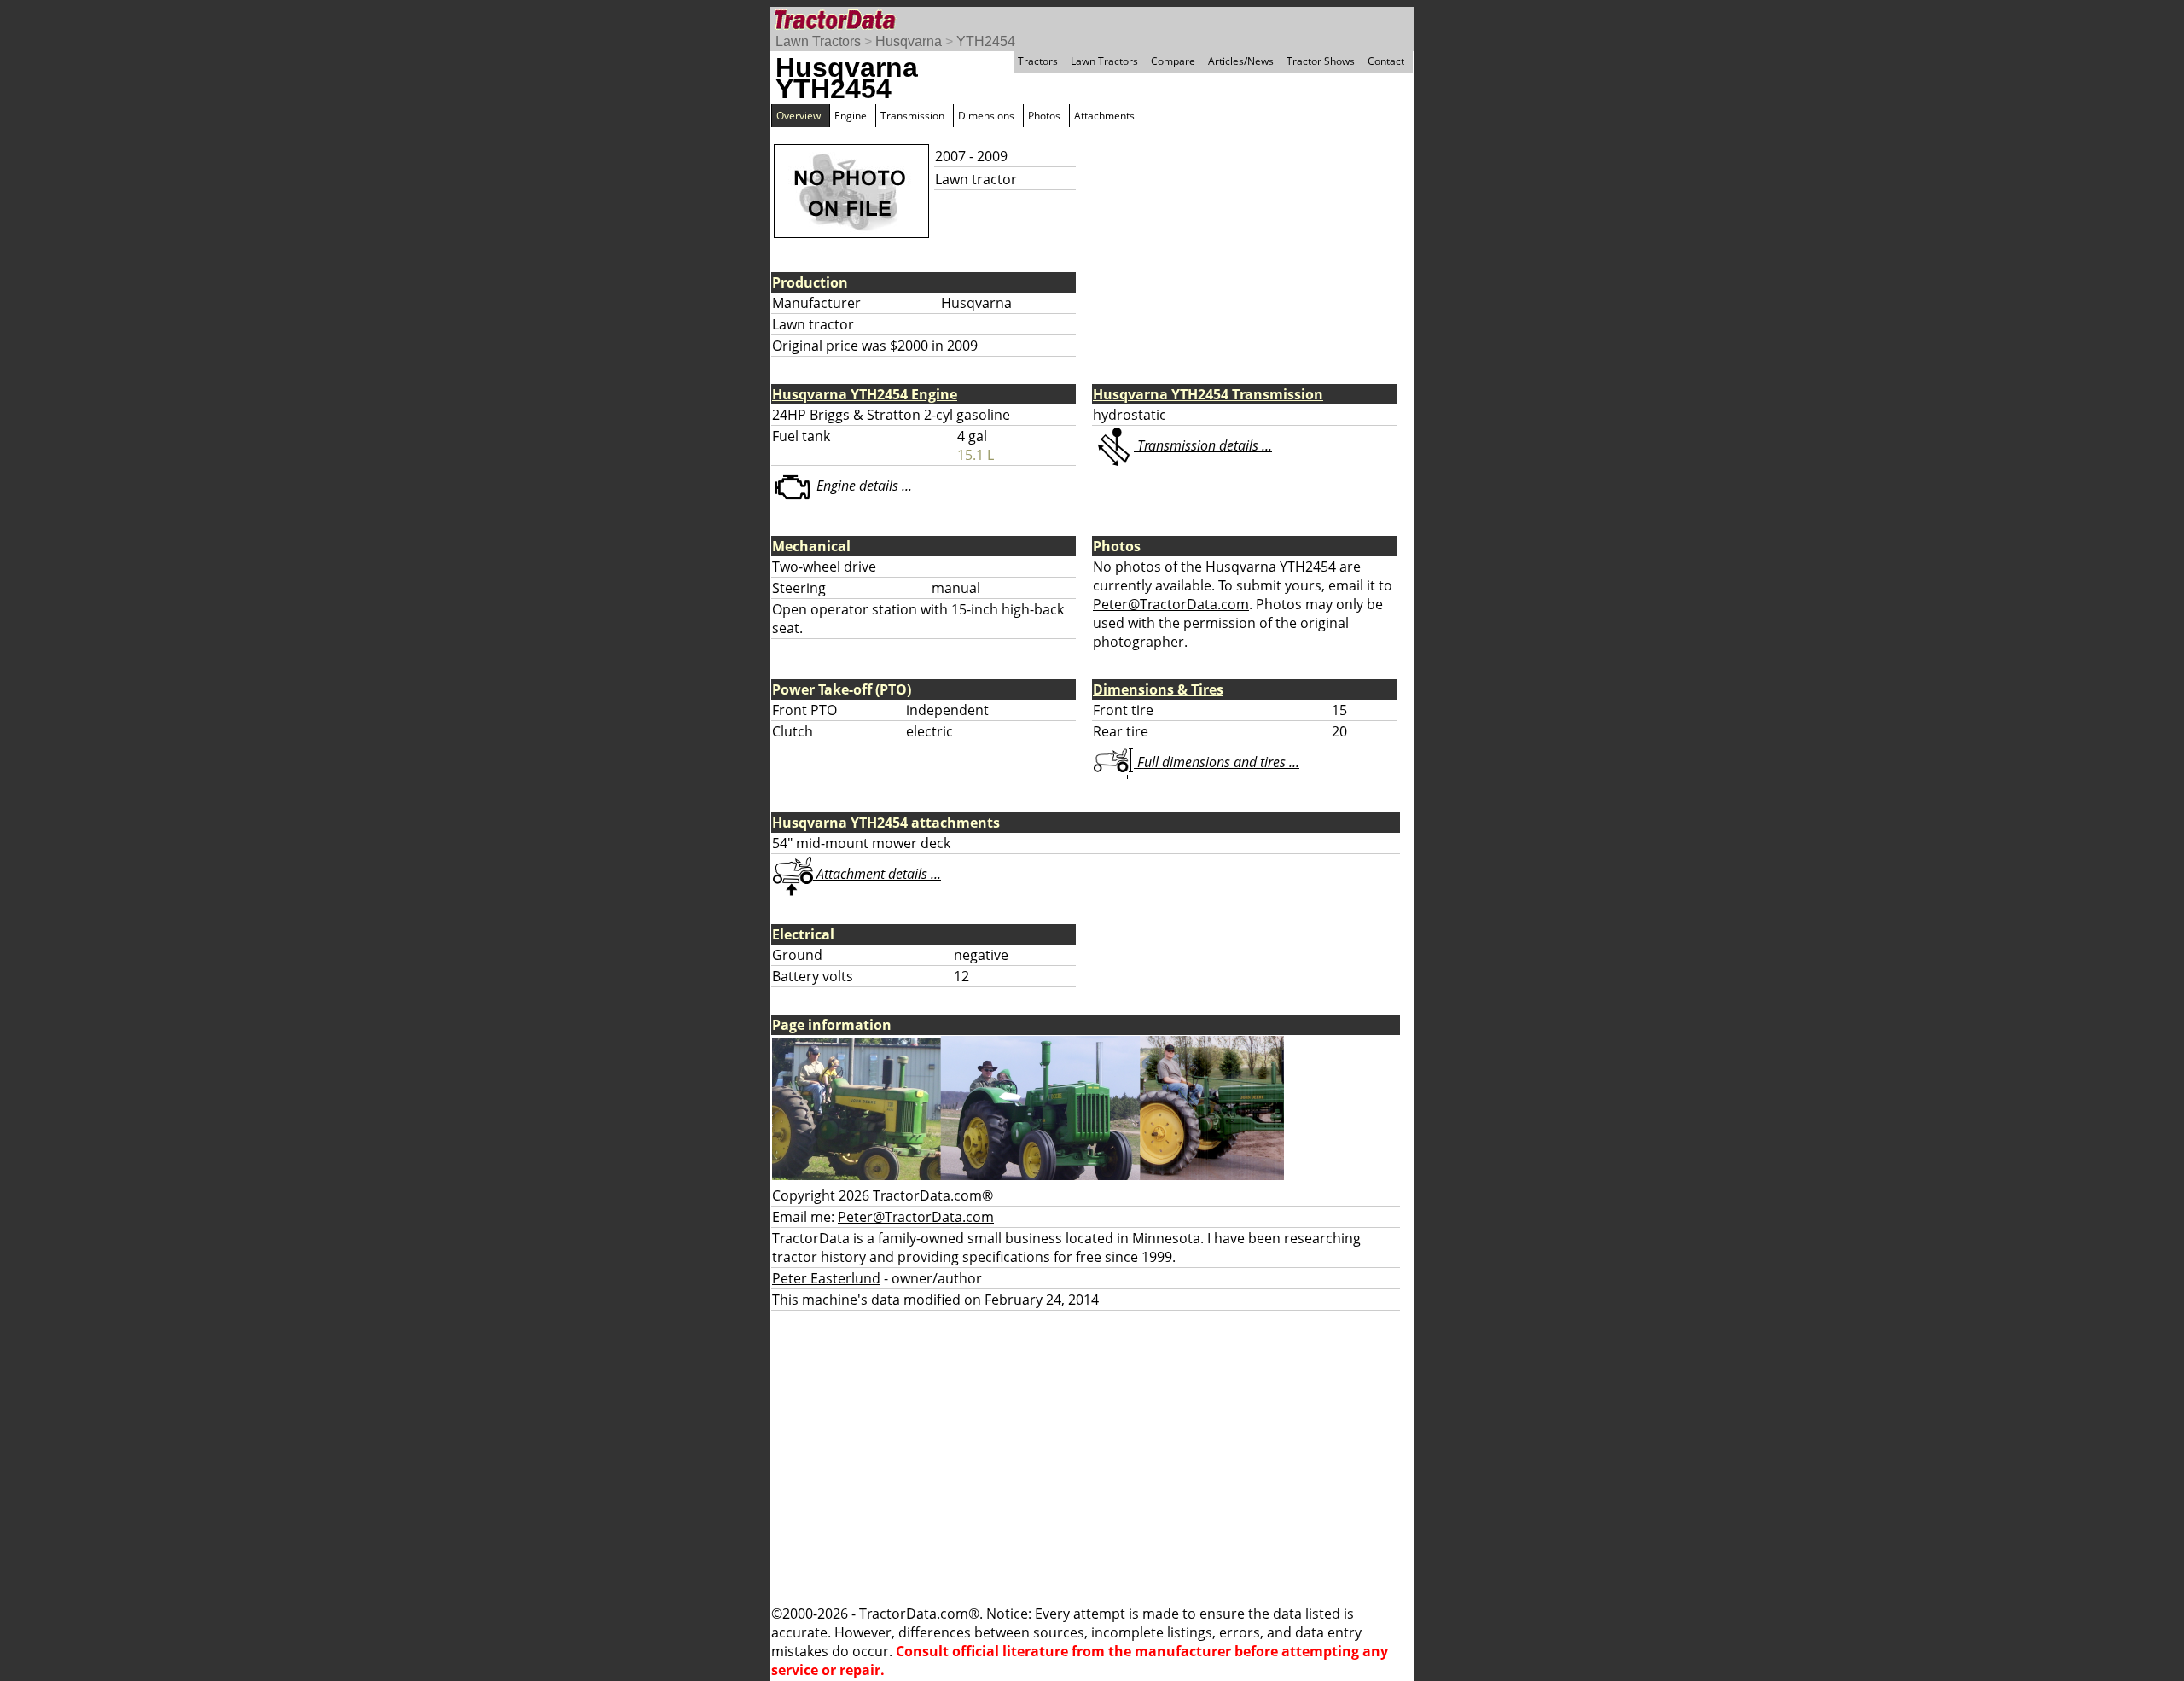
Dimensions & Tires (1158, 689)
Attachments (1104, 116)
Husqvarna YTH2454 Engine (865, 394)
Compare (1173, 61)
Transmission (912, 116)
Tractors (1038, 61)
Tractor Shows (1321, 61)
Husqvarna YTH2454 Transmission (1208, 394)
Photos (1044, 116)
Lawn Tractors (818, 41)
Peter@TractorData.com (1171, 604)
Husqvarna (909, 41)
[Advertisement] (1092, 1457)
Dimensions (986, 116)
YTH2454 (986, 41)
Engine (851, 116)
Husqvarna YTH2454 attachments (886, 823)
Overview (799, 116)
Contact (1386, 61)
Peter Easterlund (826, 1278)
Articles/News (1241, 61)
